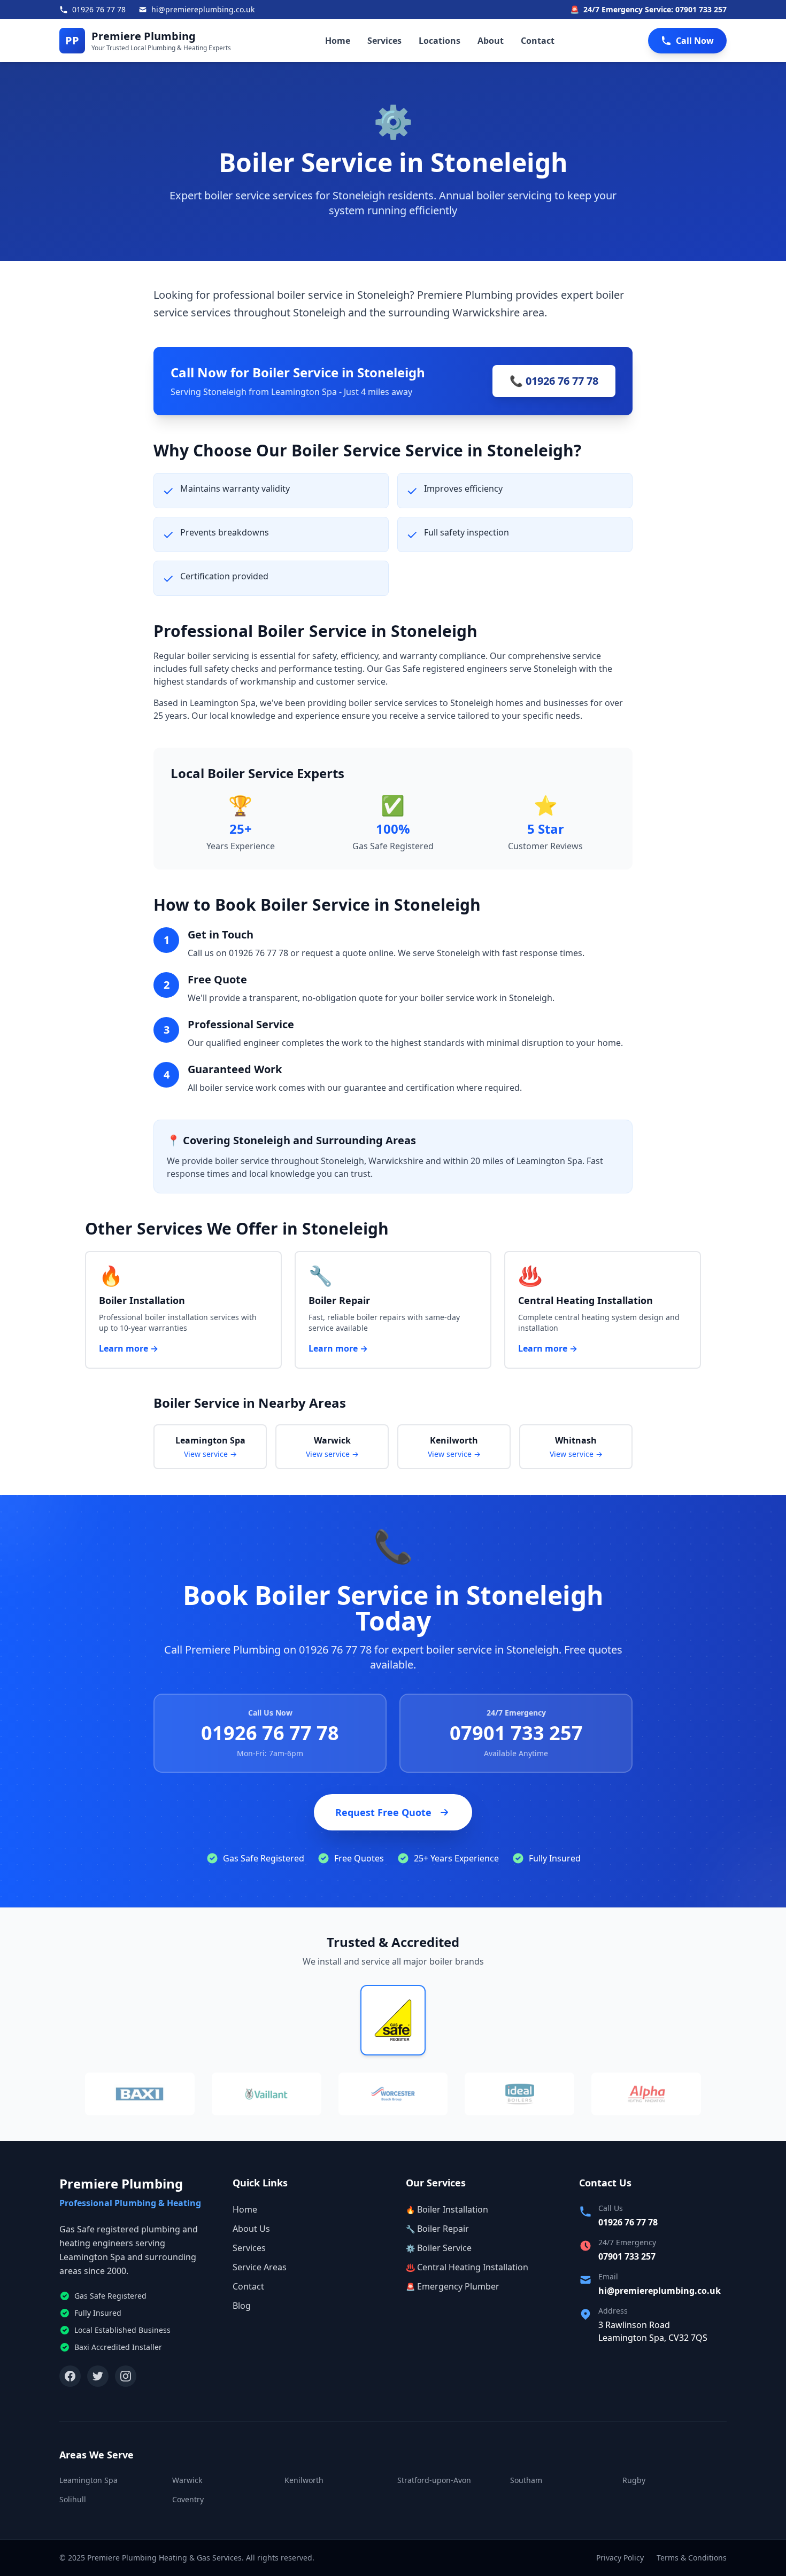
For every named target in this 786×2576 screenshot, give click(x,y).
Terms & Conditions (692, 2558)
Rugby (634, 2480)
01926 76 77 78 (270, 1733)
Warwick (187, 2480)
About (491, 41)
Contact (538, 41)
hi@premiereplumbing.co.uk (660, 2291)
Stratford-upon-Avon (434, 2480)
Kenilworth (304, 2480)
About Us (251, 2229)
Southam (526, 2480)
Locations (440, 41)
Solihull (73, 2499)
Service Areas (260, 2267)
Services (384, 41)
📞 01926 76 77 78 (554, 381)
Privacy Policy (620, 2558)
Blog (242, 2306)
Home (338, 41)
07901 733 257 (516, 1733)
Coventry (188, 2499)
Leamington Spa (88, 2480)
